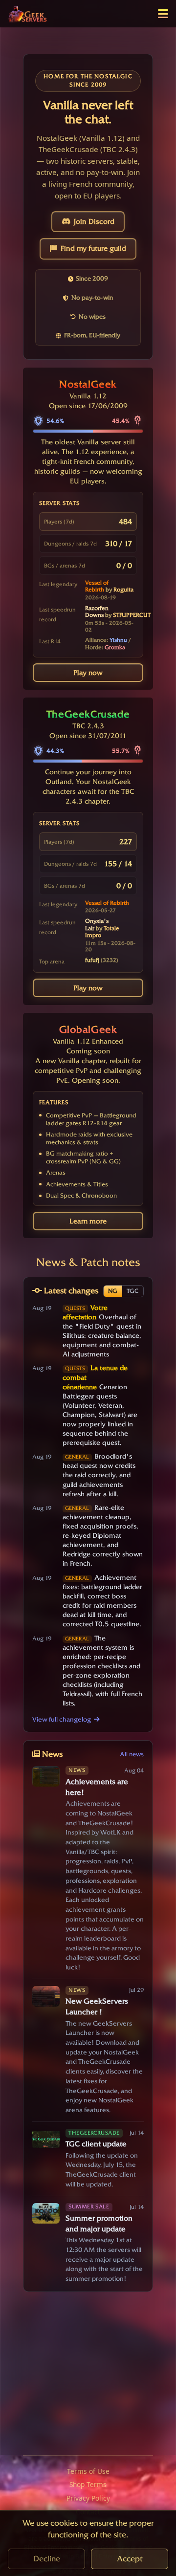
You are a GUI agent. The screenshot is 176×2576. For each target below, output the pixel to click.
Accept (130, 2559)
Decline (47, 2559)
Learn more (88, 1221)
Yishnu (118, 640)
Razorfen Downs (97, 612)
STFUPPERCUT (132, 615)
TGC (132, 1291)
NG (113, 1291)
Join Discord (94, 221)
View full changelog (62, 1719)
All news (132, 1754)
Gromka (115, 647)
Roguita (123, 589)
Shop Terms (88, 2484)
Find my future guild (93, 248)
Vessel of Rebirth (97, 586)
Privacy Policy (88, 2498)
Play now (88, 673)
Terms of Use (88, 2471)
